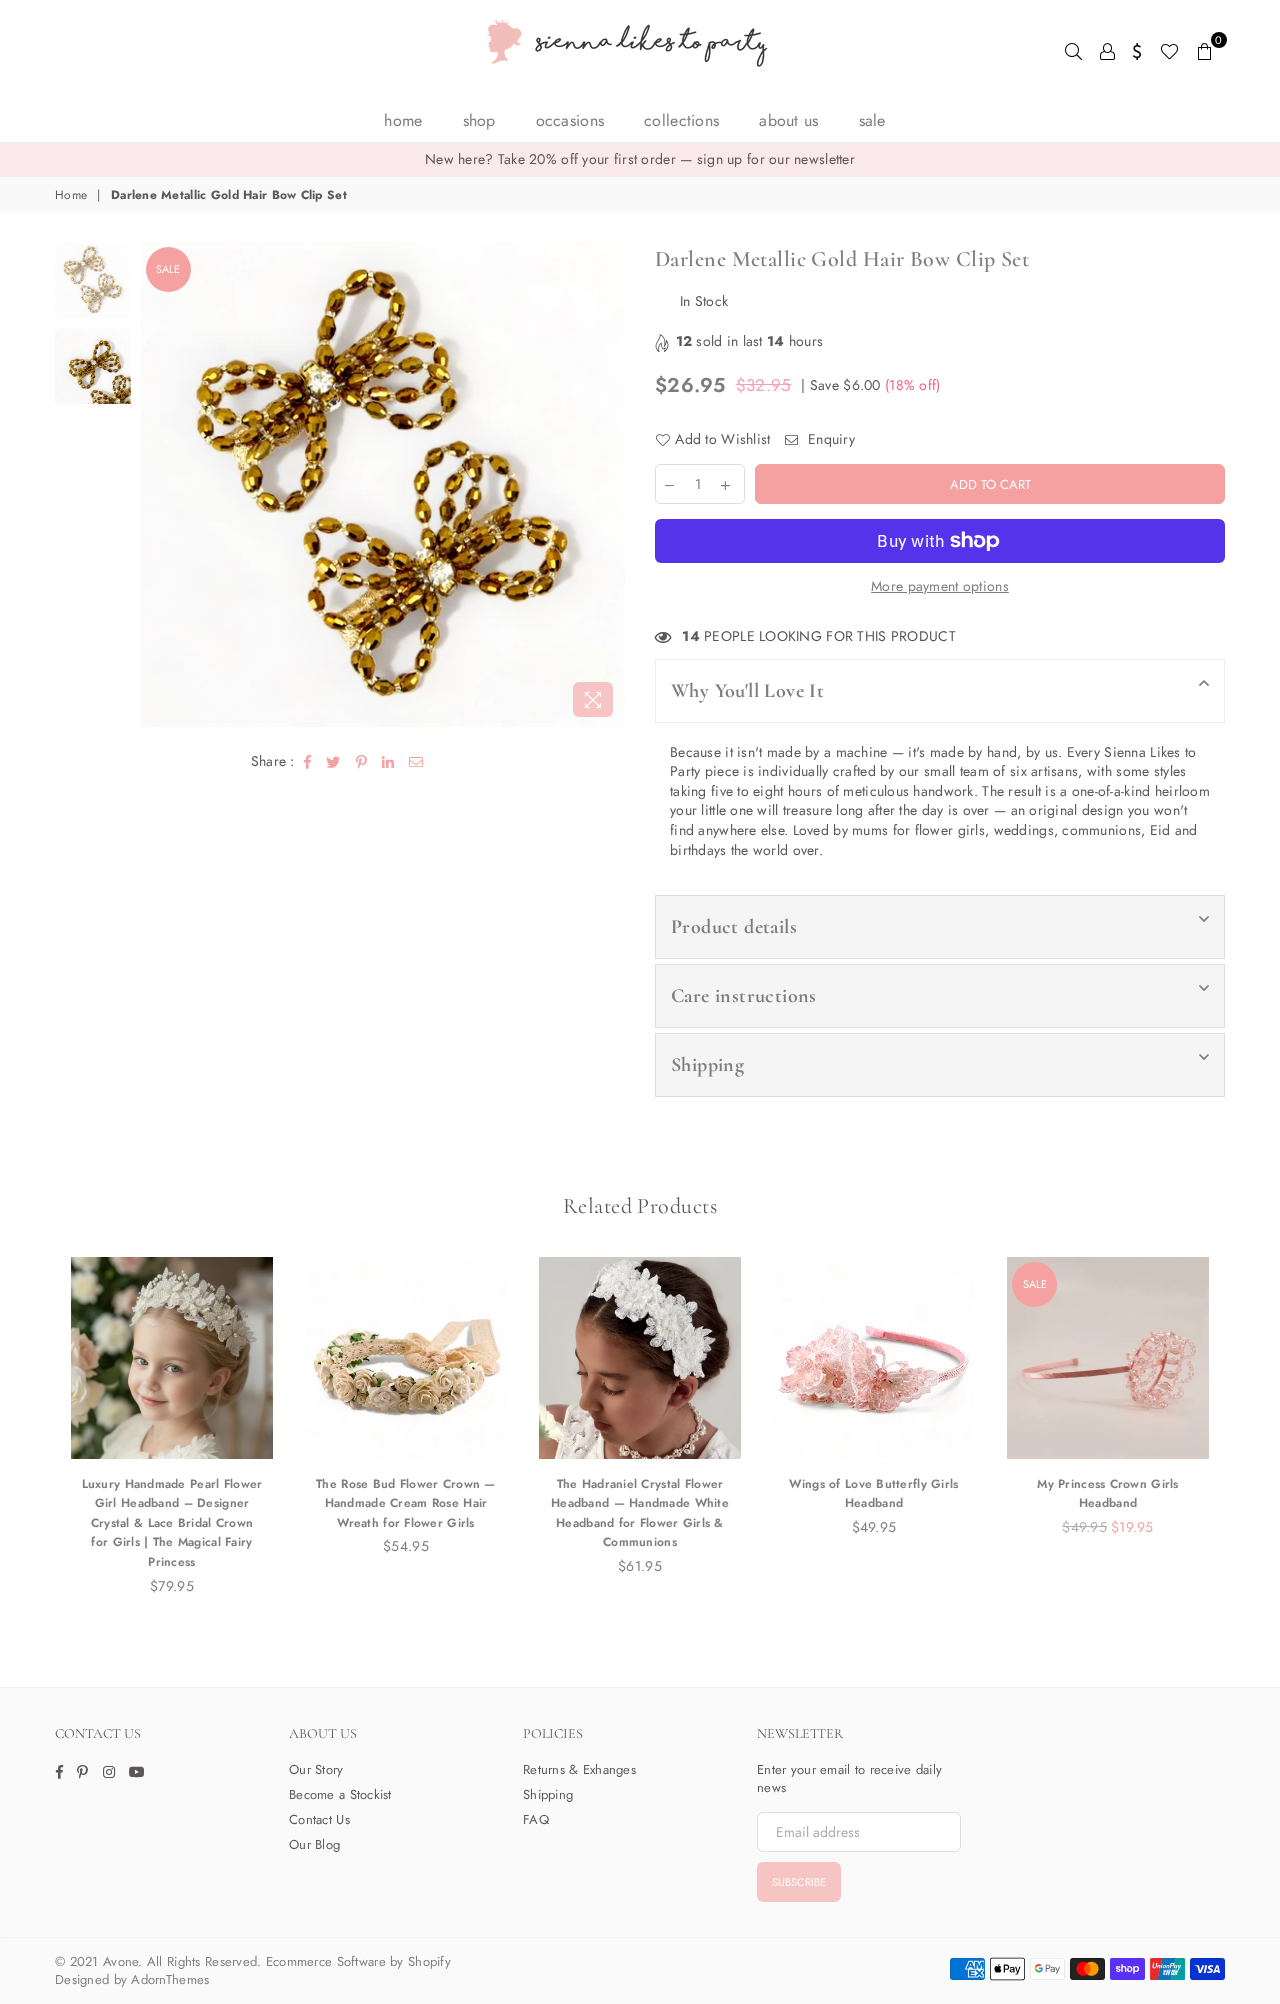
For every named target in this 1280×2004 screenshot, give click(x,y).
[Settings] (1137, 50)
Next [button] (607, 484)
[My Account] (1107, 50)
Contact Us (319, 1819)
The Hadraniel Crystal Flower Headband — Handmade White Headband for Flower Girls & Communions (640, 1513)
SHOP (479, 120)
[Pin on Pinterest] (362, 762)
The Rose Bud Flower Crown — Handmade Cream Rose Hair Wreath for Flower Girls (406, 1503)
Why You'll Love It (747, 691)
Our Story (316, 1769)
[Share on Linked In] (388, 762)
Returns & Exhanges (579, 1769)
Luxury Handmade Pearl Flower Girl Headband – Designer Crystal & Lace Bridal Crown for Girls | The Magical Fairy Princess (172, 1523)
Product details (734, 927)
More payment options (940, 586)
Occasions (570, 120)
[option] (640, 160)
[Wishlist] (1169, 50)
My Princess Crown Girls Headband (1107, 1494)
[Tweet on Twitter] (333, 762)
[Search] (1073, 50)
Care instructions (744, 996)
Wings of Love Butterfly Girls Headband (873, 1494)
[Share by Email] (416, 762)
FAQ (536, 1819)
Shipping (707, 1065)
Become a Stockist (340, 1794)
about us (788, 120)
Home (403, 120)
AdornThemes (170, 1979)
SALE (872, 120)
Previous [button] (158, 484)
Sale (168, 269)
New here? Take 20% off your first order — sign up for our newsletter (640, 159)
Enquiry (829, 439)
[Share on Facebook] (308, 762)
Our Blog (314, 1844)
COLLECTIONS (681, 120)
